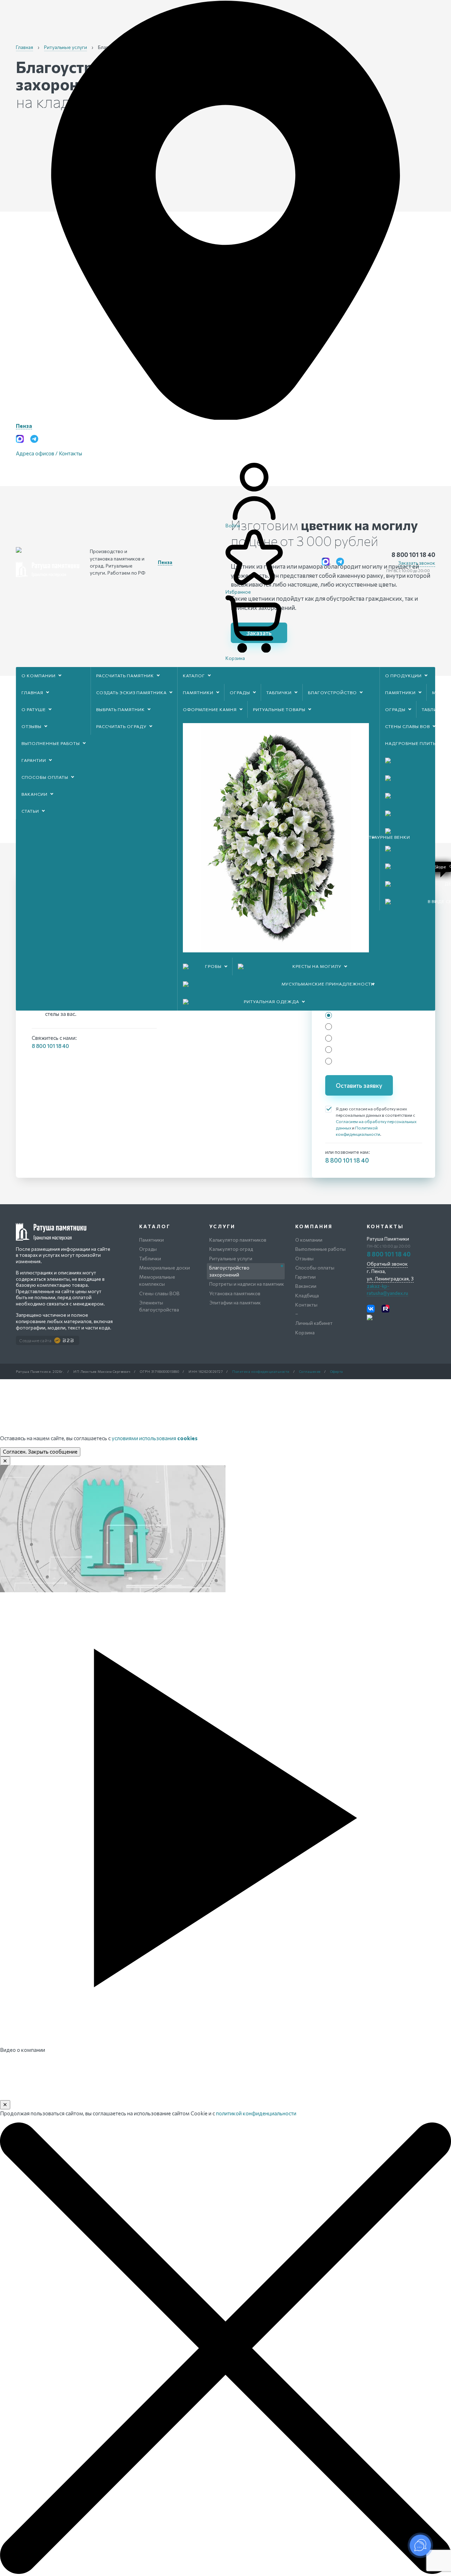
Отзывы (32, 726)
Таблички (279, 692)
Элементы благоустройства (159, 1306)
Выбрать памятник (121, 709)
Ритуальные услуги (231, 1258)
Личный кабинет (314, 1323)
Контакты (306, 1305)
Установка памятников (235, 1293)
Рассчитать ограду (121, 726)
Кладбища (307, 1295)
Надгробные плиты (411, 743)
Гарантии (34, 760)
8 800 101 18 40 (413, 554)
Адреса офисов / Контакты (49, 453)
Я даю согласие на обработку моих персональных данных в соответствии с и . (376, 1121)
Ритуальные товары (279, 709)
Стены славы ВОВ (407, 726)
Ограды (240, 692)
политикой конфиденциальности (256, 2113)
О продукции (403, 675)
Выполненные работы (51, 743)
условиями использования (155, 1438)
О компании (39, 675)
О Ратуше (34, 709)
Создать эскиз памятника (131, 692)
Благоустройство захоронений (229, 1271)
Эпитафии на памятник (235, 1302)
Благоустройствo (332, 692)
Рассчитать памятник (125, 675)
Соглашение (310, 1371)
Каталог (194, 675)
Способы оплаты (45, 777)
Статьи (30, 811)
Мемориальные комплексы (157, 1280)
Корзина (305, 1332)
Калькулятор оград (231, 1249)
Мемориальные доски (165, 1268)
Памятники (198, 692)
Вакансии (35, 794)
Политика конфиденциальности (261, 1371)
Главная (32, 692)
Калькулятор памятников (238, 1240)
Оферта (337, 1371)
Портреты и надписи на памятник (247, 1284)
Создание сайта (35, 1340)
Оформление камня (210, 709)
